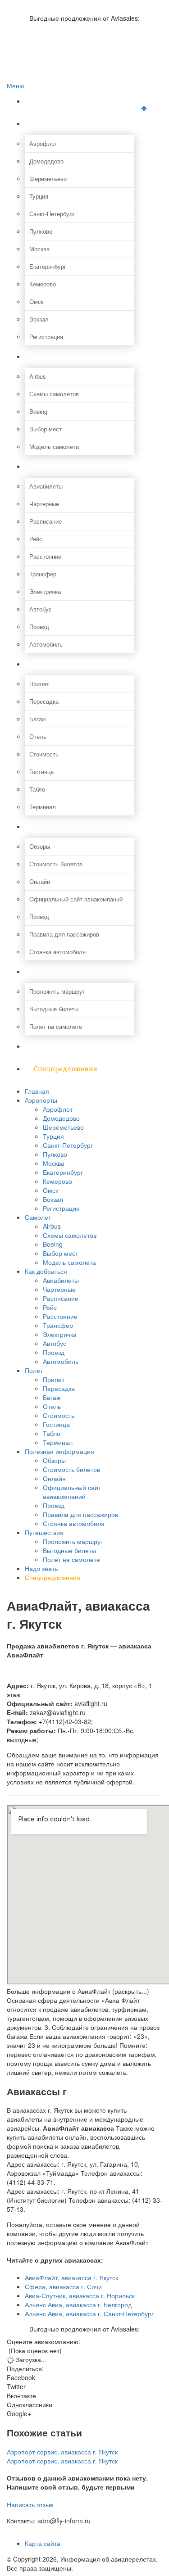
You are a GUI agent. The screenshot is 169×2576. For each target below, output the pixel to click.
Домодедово (46, 161)
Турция (39, 196)
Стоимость (44, 754)
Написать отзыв (30, 2504)
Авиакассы (40, 43)
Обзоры (40, 846)
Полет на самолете (56, 1026)
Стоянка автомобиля (57, 952)
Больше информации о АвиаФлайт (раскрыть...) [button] (78, 1991)
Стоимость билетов (56, 864)
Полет (44, 664)
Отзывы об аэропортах (56, 24)
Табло (37, 789)
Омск (37, 301)
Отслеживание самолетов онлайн (71, 33)
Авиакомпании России (55, 5)
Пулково (41, 231)
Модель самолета (54, 446)
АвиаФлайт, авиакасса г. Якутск (71, 2277)
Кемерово (43, 284)
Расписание (46, 521)
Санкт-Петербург (52, 214)
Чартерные (44, 504)
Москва (39, 249)
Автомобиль (46, 644)
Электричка (45, 591)
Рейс (36, 539)
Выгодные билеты (54, 1009)
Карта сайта (43, 2543)
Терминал (43, 807)
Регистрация (46, 337)
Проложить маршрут (57, 991)
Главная (48, 101)
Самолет (48, 356)
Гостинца (41, 772)
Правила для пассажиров (64, 934)
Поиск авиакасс (46, 52)
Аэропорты (52, 124)
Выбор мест (46, 429)
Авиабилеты (46, 486)
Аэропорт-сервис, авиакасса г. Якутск (62, 2452)
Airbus (38, 376)
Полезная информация (73, 826)
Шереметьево (48, 179)
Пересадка (44, 701)
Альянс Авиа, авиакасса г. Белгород (78, 2304)
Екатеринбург (48, 266)
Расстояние (45, 556)
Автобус (41, 609)
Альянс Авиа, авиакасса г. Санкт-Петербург (89, 2313)
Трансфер (43, 574)
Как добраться (58, 466)
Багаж (38, 719)
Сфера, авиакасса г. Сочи (63, 2286)
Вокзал (39, 319)
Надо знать (53, 1046)
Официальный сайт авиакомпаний (76, 899)
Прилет (39, 684)
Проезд (39, 627)
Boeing (38, 411)
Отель (38, 736)
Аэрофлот (43, 143)
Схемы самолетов (54, 394)
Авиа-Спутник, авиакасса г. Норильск (80, 2295)
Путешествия (56, 971)
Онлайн (40, 881)
